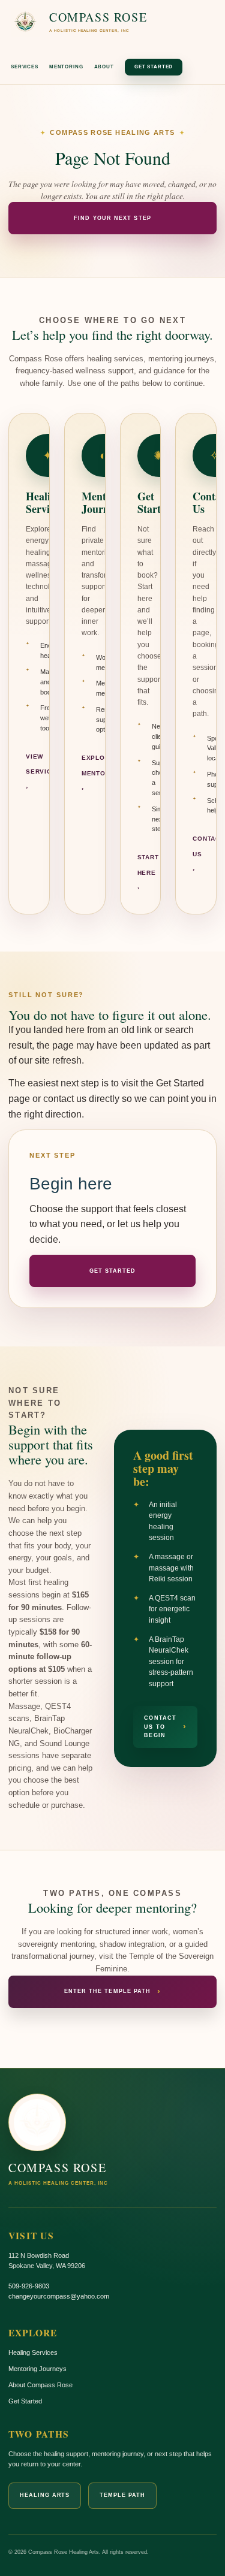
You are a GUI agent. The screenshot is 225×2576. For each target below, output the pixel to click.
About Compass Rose (40, 2385)
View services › (43, 772)
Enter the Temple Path (113, 1991)
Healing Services (33, 2352)
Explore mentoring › (102, 773)
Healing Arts (45, 2495)
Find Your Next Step (112, 218)
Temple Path (122, 2495)
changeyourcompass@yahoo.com (59, 2296)
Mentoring (66, 67)
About (104, 67)
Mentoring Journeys (37, 2369)
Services (25, 67)
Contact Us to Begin (165, 1727)
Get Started (154, 67)
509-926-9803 (29, 2286)
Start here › (148, 872)
